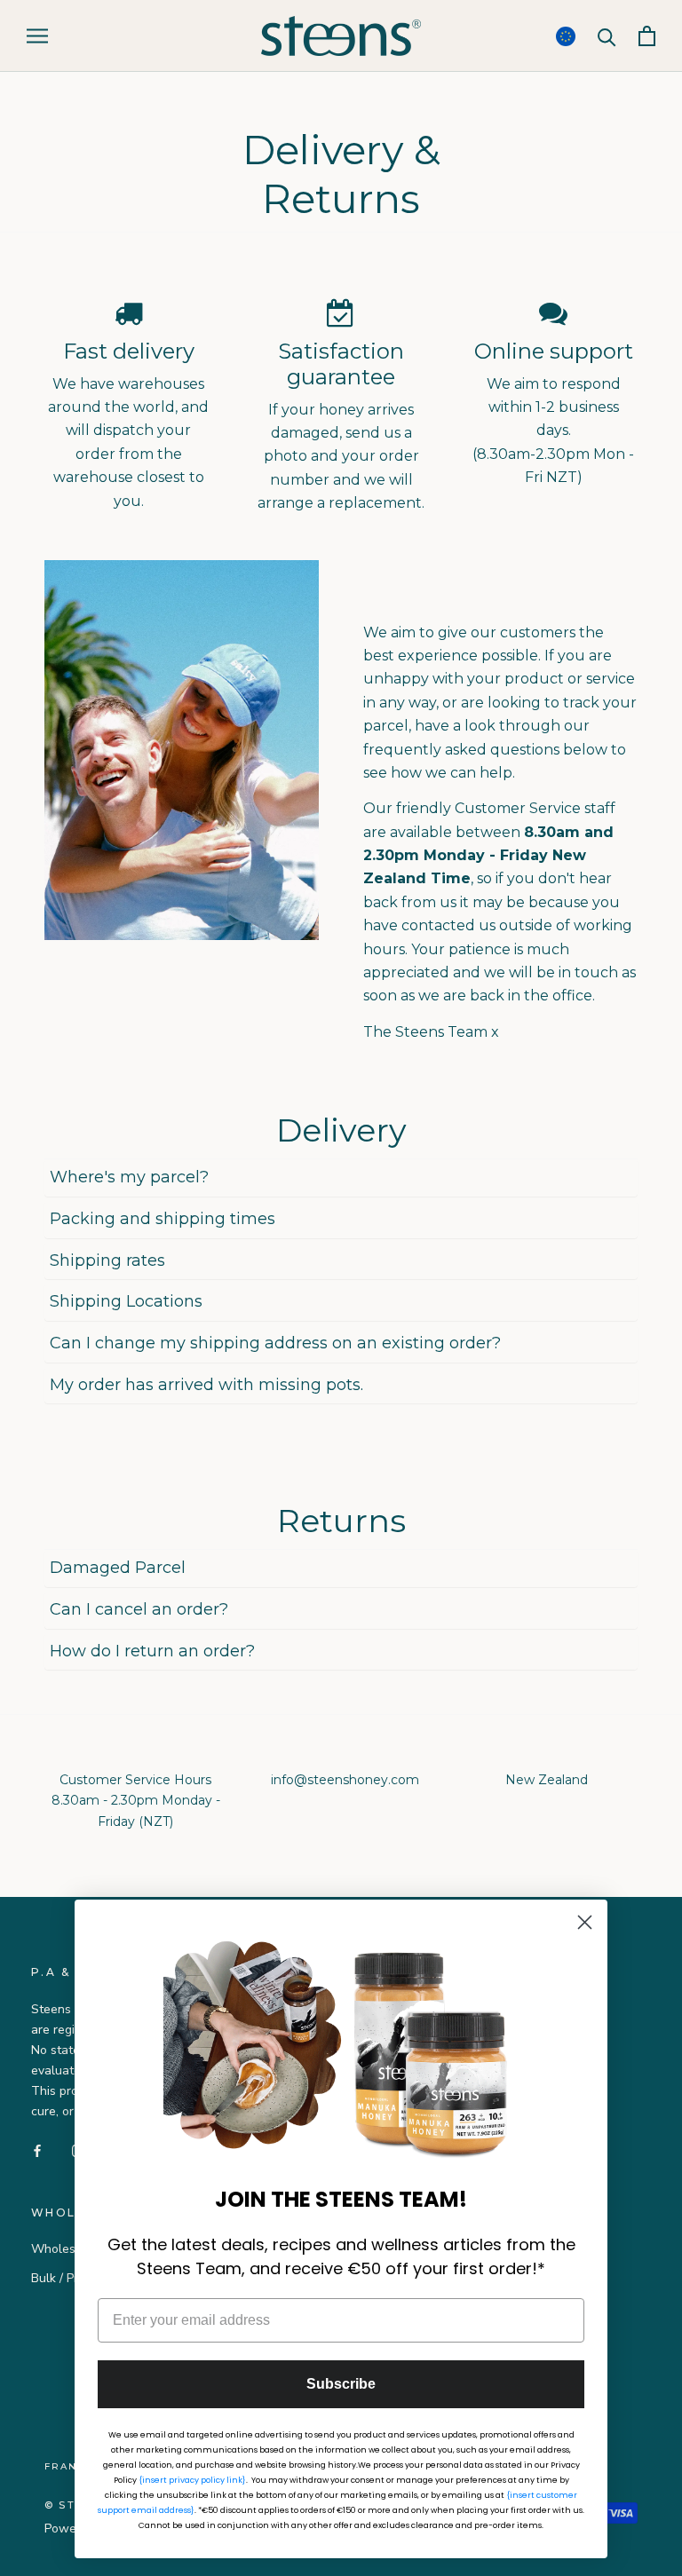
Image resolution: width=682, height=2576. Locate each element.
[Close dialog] (585, 1922)
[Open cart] (647, 36)
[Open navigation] (37, 36)
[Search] (607, 36)
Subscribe (341, 2384)
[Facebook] (37, 2149)
